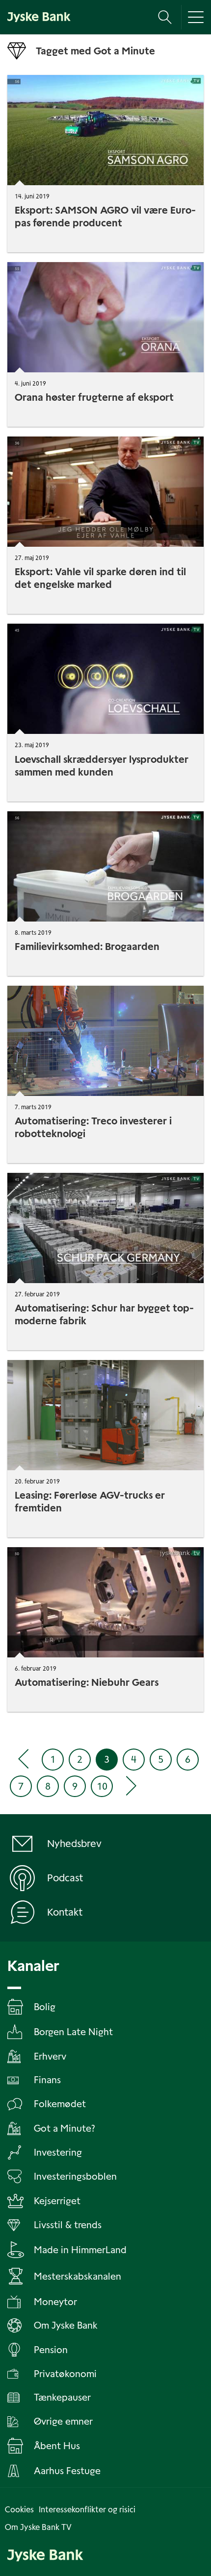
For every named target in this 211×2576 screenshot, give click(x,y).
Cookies (19, 2510)
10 (102, 1786)
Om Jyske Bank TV (38, 2527)
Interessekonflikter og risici (87, 2510)
